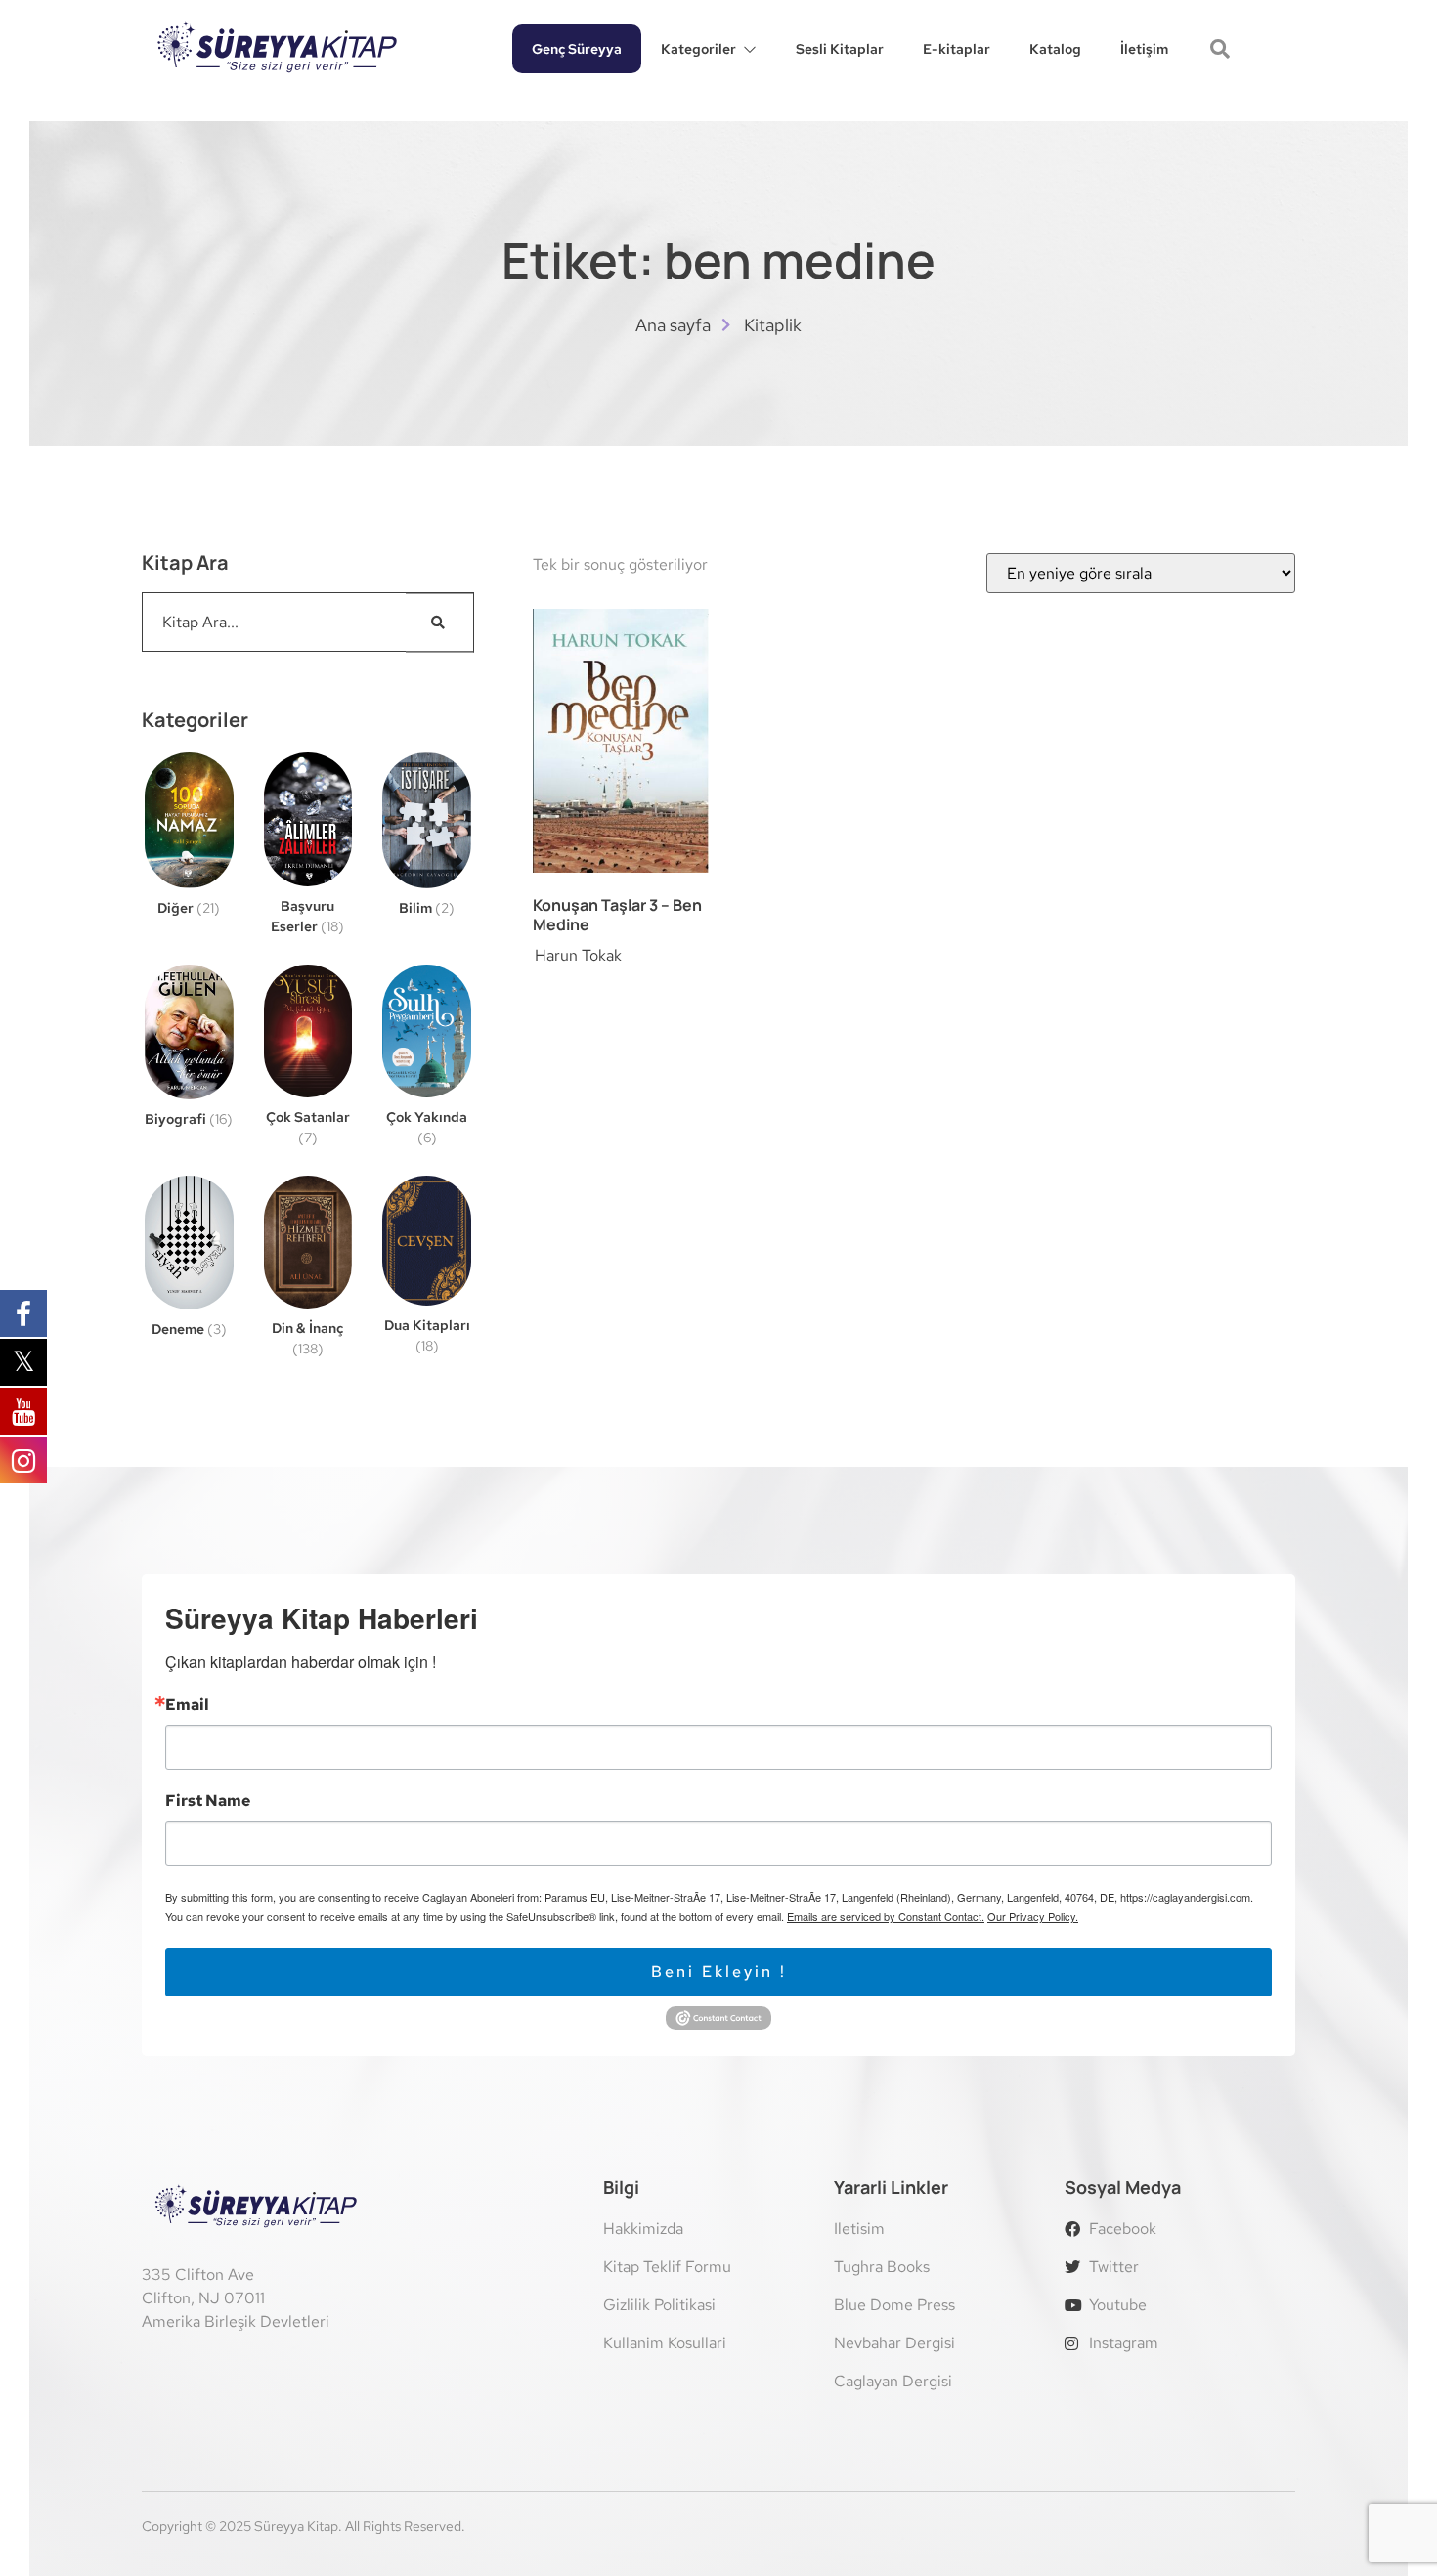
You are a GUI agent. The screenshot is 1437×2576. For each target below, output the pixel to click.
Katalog (1055, 49)
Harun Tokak (578, 955)
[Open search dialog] (1222, 51)
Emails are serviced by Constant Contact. (886, 1916)
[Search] (440, 622)
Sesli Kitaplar (840, 49)
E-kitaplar (957, 49)
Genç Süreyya (577, 49)
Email (187, 1705)
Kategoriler (698, 49)
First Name (208, 1801)
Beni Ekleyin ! (719, 1972)
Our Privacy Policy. (1033, 1916)
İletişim (1144, 49)
